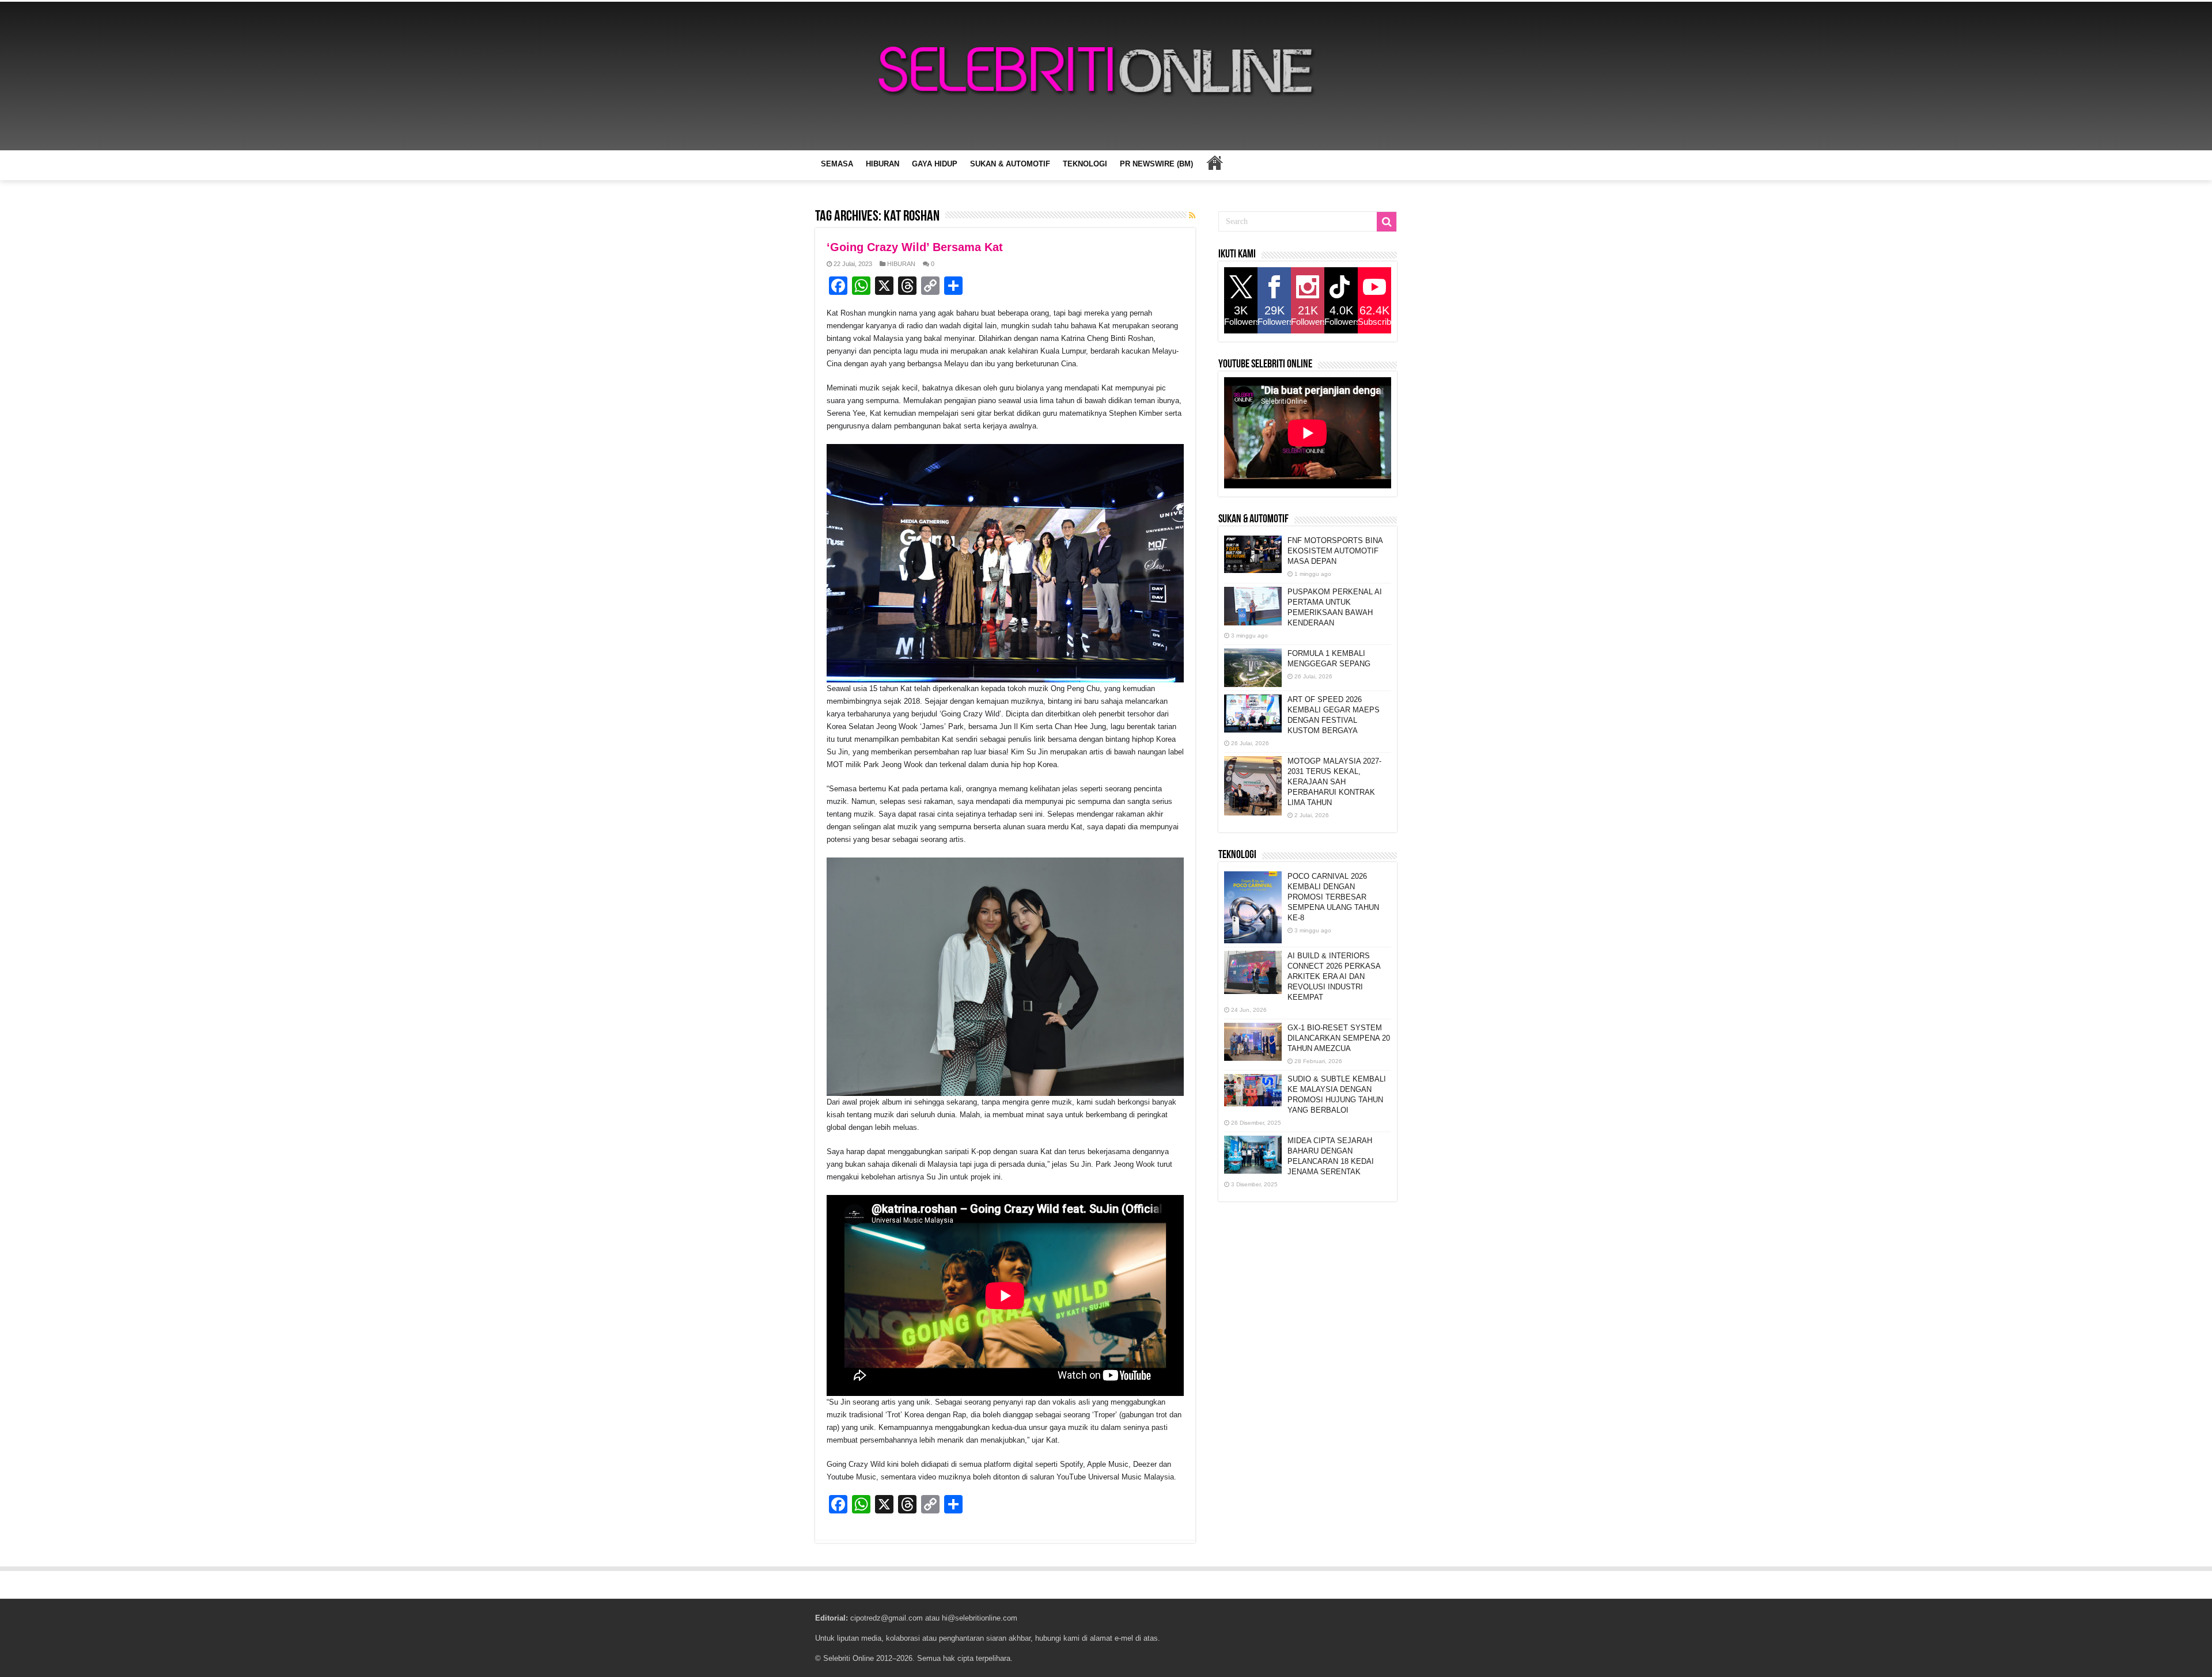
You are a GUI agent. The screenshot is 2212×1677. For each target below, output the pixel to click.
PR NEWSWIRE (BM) (1156, 164)
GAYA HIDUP (935, 164)
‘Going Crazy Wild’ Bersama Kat (915, 247)
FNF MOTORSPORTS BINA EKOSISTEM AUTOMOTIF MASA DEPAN (1335, 551)
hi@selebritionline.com (980, 1618)
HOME (1214, 162)
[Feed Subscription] (1192, 215)
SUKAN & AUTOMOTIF (1010, 164)
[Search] (1387, 222)
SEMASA (837, 164)
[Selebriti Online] (1106, 76)
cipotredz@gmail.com (887, 1618)
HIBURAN (882, 164)
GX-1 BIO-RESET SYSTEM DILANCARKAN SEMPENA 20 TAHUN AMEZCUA (1339, 1038)
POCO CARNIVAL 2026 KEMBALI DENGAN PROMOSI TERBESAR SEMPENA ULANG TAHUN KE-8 (1333, 897)
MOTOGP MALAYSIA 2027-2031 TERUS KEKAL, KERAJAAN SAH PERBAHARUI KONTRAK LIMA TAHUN (1334, 782)
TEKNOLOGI (1085, 164)
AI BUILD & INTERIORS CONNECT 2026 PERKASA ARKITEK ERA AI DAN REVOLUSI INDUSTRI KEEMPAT (1334, 976)
